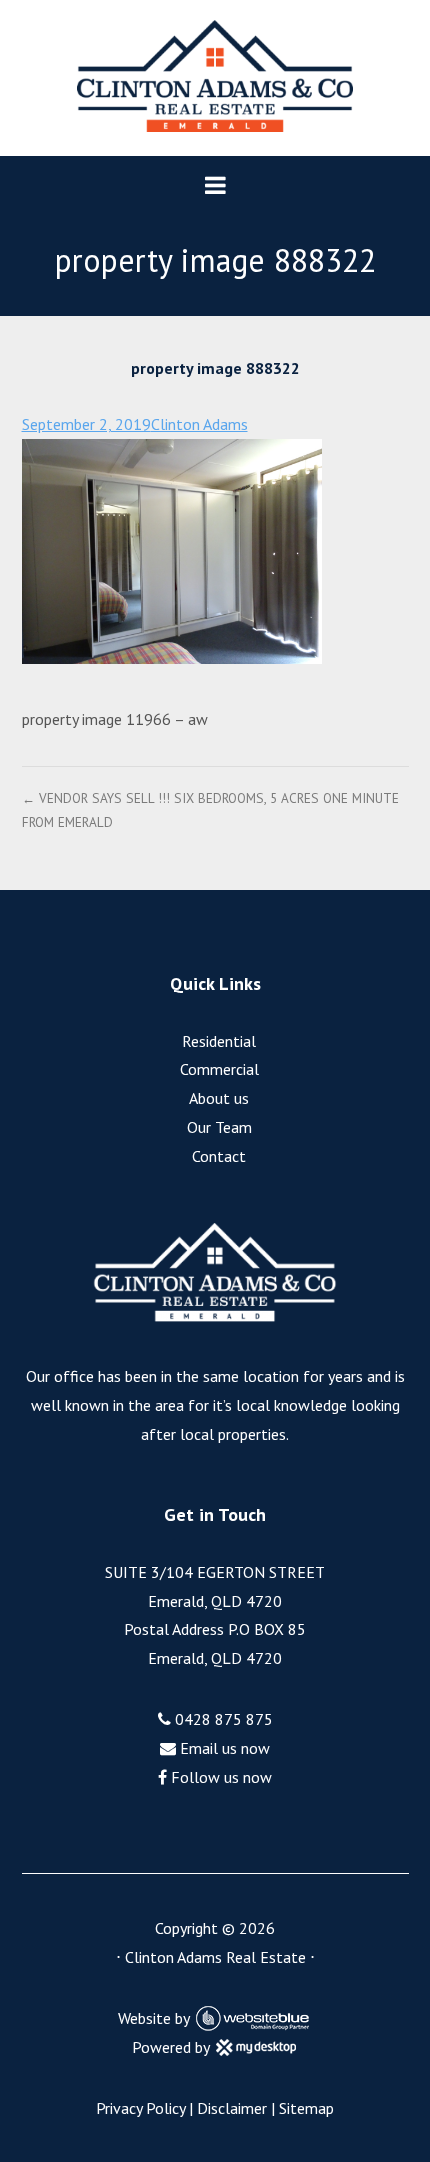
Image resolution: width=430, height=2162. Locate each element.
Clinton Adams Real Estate (215, 1957)
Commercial (219, 1069)
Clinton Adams (199, 424)
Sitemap (306, 2108)
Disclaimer (232, 2108)
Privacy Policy (140, 2108)
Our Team (219, 1127)
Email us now (223, 1748)
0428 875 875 (222, 1719)
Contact (219, 1156)
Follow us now (219, 1777)
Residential (219, 1041)
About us (219, 1098)
